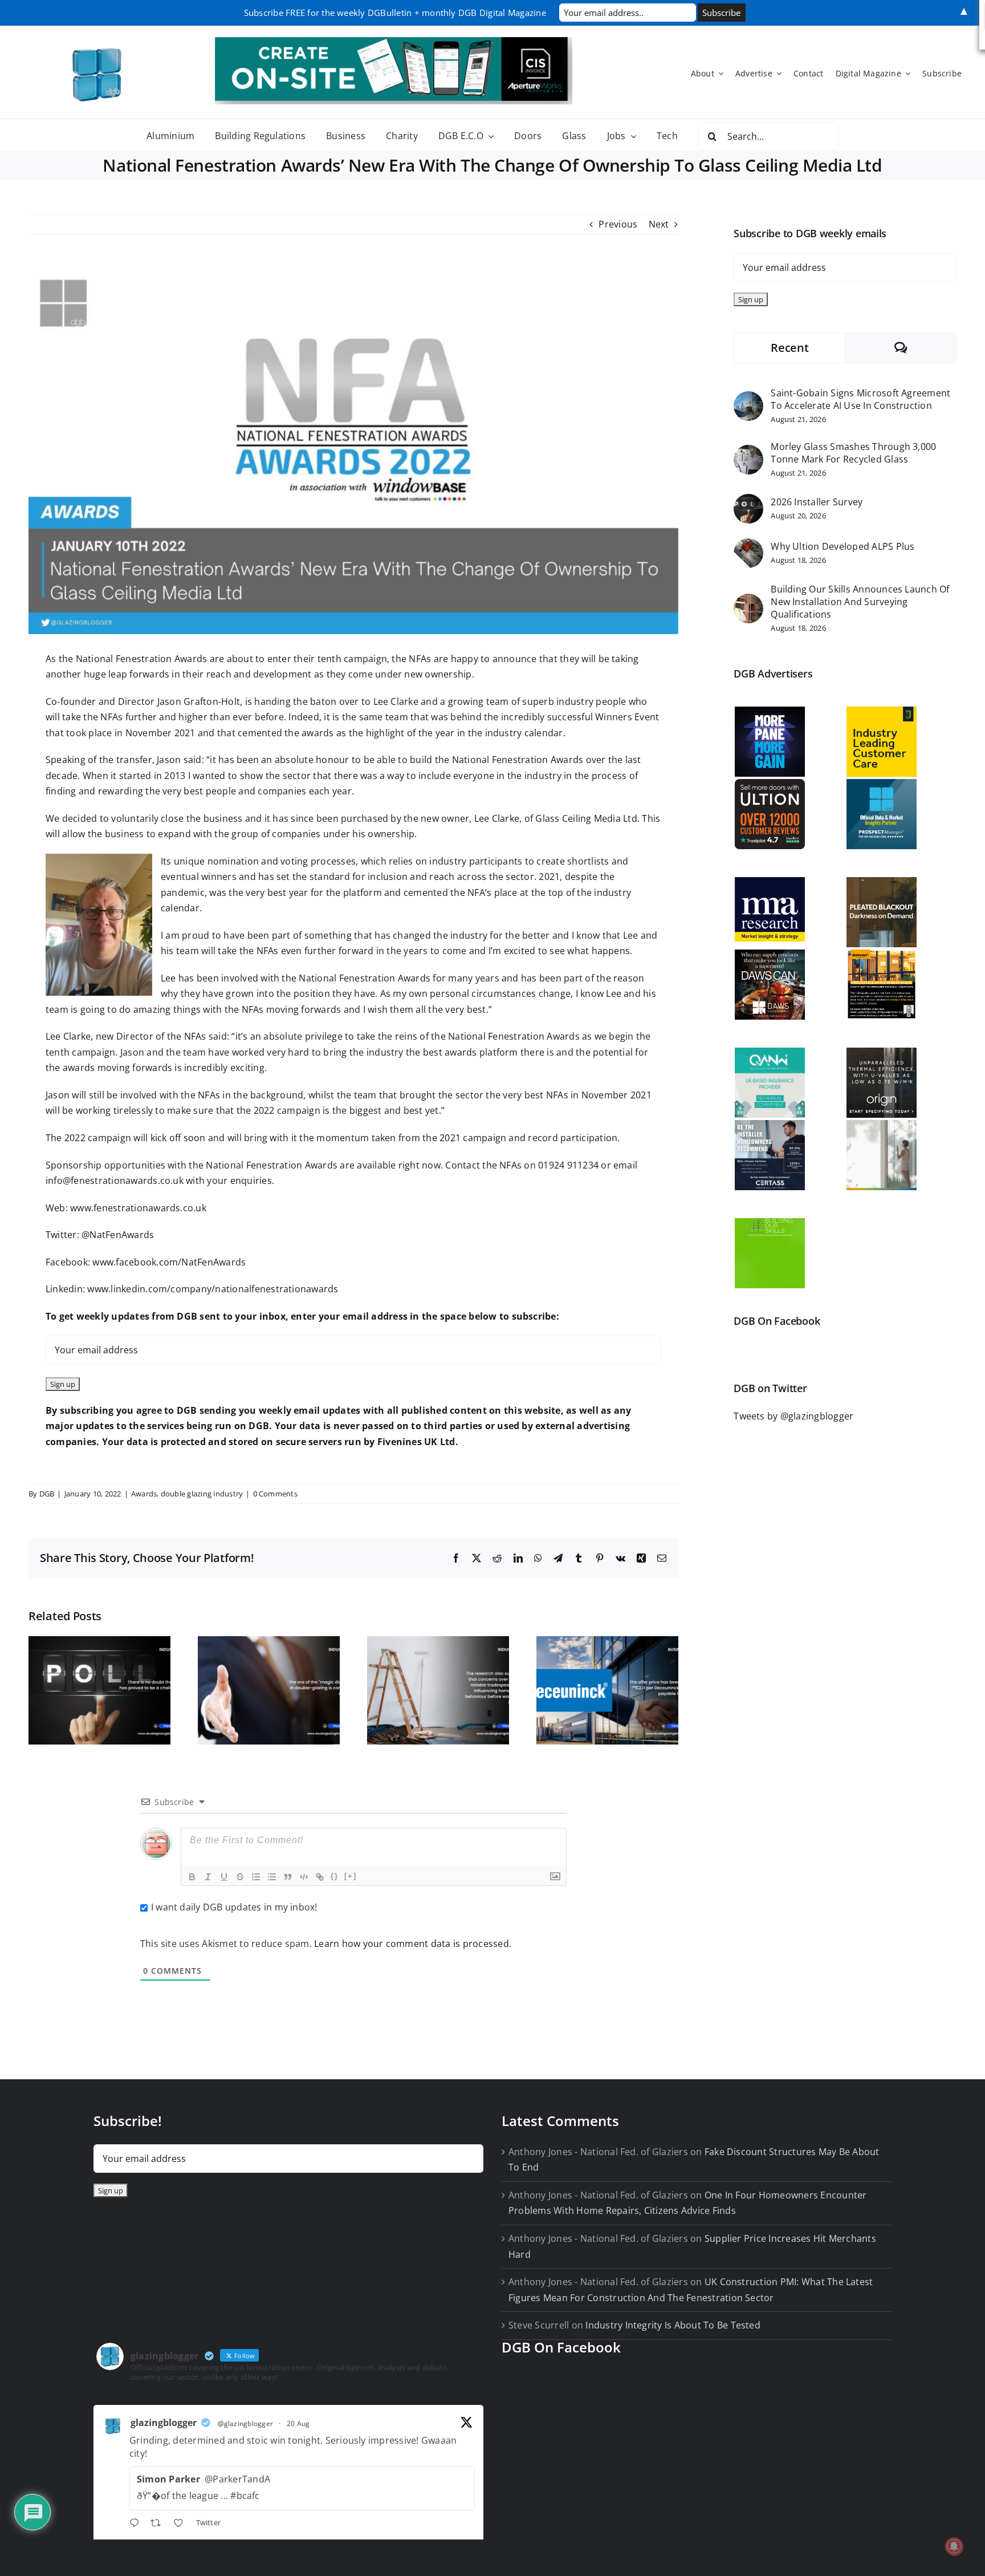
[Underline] (224, 1877)
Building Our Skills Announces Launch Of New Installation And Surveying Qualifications (860, 602)
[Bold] (192, 1877)
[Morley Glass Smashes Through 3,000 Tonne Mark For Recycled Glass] (748, 452)
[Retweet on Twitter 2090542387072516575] (159, 2524)
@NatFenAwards (118, 1235)
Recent (789, 348)
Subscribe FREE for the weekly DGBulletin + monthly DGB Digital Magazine (395, 13)
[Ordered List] (256, 1877)
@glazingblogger (246, 2423)
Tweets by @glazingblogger (793, 1416)
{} (335, 1876)
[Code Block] (304, 1877)
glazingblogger (164, 2423)
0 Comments (275, 1494)
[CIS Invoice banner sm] (394, 42)
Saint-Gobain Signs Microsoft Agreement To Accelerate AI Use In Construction (860, 399)
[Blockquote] (288, 1877)
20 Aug (298, 2423)
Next (659, 224)
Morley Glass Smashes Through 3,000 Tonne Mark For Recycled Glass (853, 453)
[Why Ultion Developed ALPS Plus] (748, 546)
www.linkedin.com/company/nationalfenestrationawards (213, 1289)
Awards (144, 1494)
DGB (47, 1494)
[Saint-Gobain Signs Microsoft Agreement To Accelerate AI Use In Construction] (748, 399)
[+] (351, 1876)
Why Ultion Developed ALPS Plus (842, 546)
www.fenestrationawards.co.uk (138, 1208)
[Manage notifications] (954, 2546)
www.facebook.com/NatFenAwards (169, 1262)
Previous (618, 224)
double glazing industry (202, 1494)
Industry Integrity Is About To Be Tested (673, 2325)
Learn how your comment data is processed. (413, 1944)
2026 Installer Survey (817, 502)
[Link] (320, 1877)
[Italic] (208, 1877)
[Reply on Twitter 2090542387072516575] (137, 2524)
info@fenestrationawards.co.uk (115, 1181)
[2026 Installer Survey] (748, 501)
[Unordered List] (272, 1877)
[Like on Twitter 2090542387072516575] (182, 2524)
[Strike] (240, 1877)
